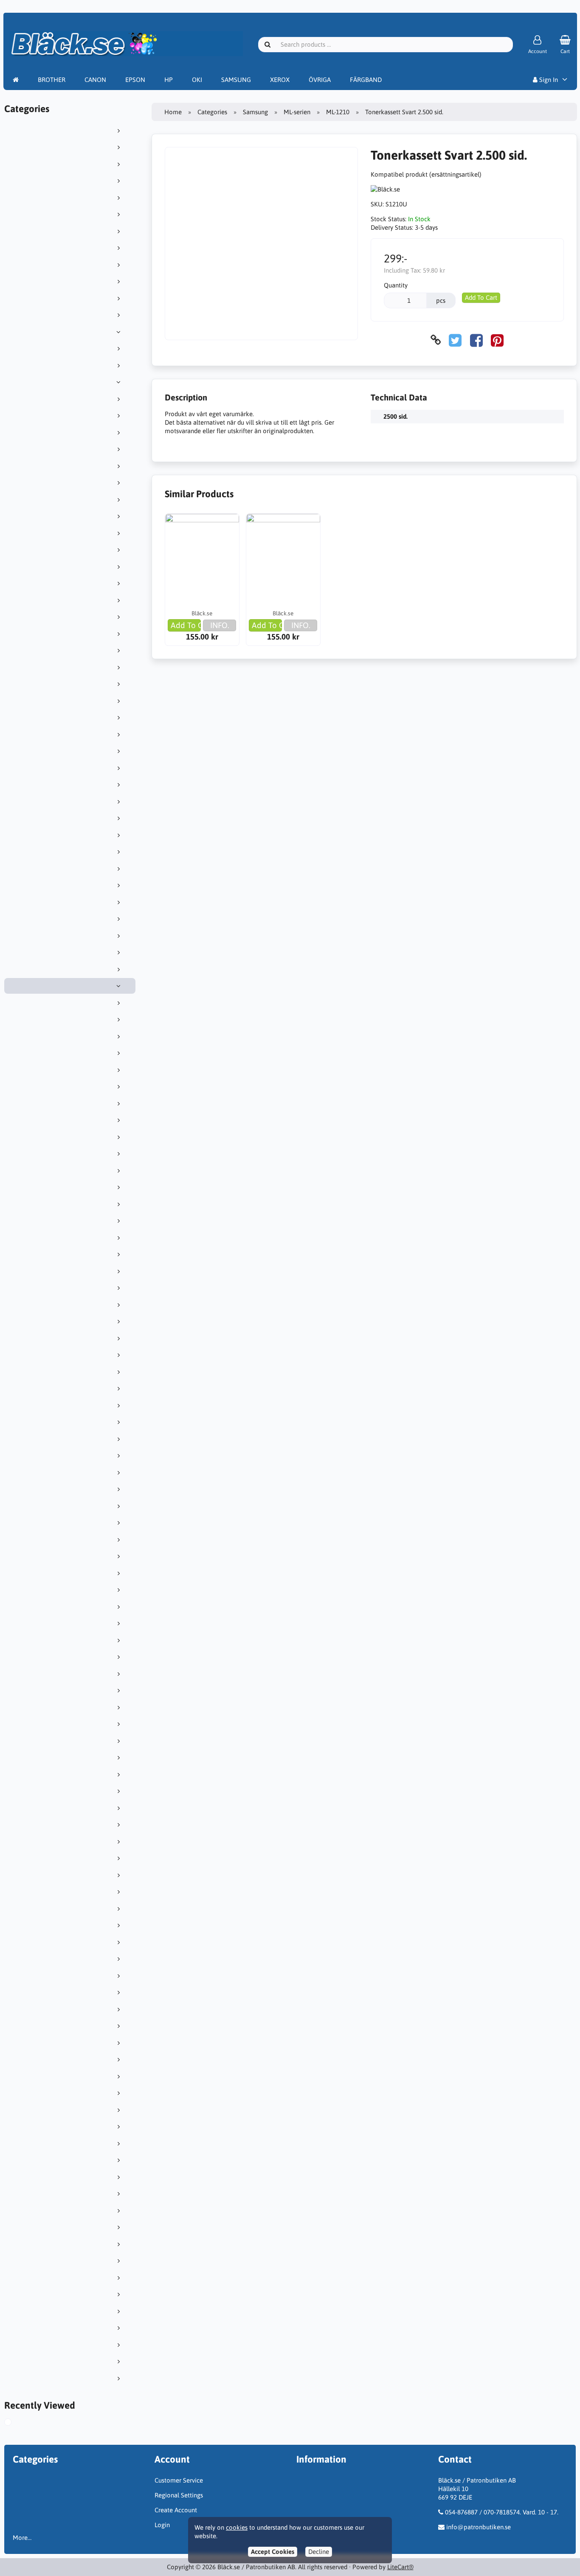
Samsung (255, 112)
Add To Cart (481, 297)
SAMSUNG (236, 80)
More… (22, 2538)
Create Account (176, 2510)
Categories (212, 112)
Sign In (548, 80)
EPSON (135, 80)
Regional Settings (179, 2495)
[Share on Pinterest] (497, 340)
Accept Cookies (273, 2552)
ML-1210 (338, 112)
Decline (319, 2552)
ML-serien (297, 112)
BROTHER (52, 80)
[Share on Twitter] (455, 340)
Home (173, 112)
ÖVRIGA (320, 80)
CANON (95, 80)
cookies (237, 2527)
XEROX (280, 80)
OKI (197, 80)
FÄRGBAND (366, 80)
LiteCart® (400, 2567)
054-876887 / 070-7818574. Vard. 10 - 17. (502, 2512)
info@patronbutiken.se (479, 2527)
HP (169, 80)
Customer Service (179, 2480)
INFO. (220, 625)
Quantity (396, 285)
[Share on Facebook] (476, 340)
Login (162, 2525)
